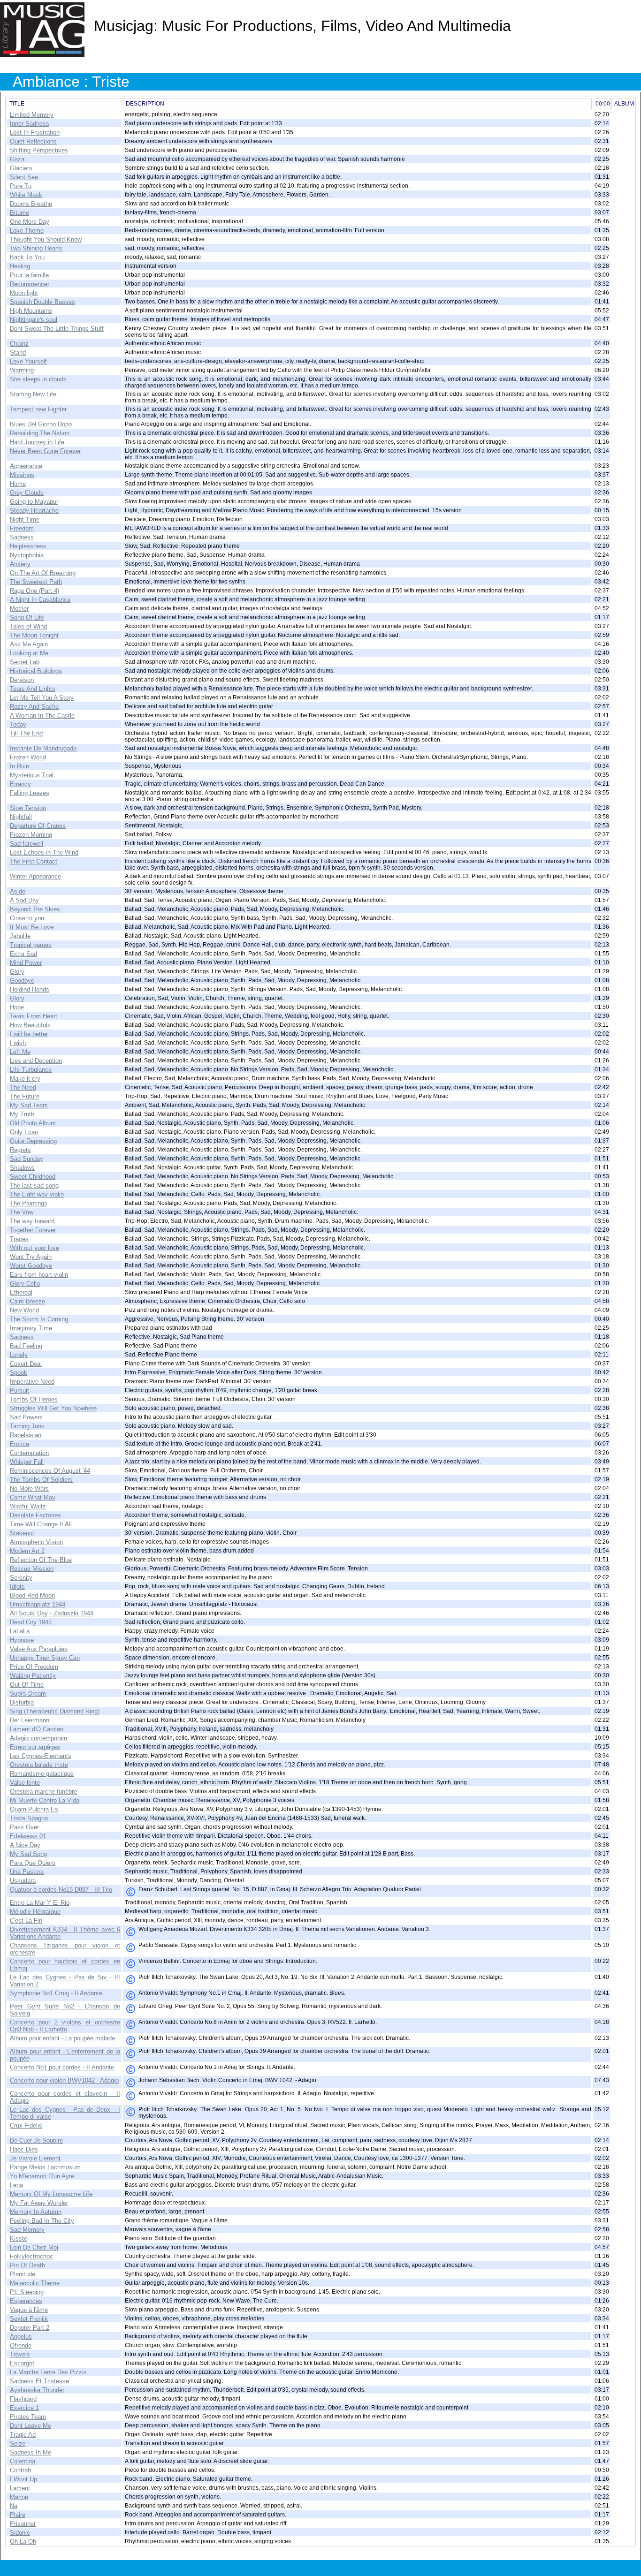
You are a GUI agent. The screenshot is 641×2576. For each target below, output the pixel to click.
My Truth (22, 1114)
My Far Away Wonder (39, 2203)
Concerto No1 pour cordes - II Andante (62, 2067)
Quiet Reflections (33, 141)
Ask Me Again (29, 644)
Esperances (26, 2301)
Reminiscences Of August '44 (50, 1471)
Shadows (22, 1168)
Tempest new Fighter (38, 409)
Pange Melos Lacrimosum (45, 2167)
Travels (20, 2354)
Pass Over (24, 1827)
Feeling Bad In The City (42, 2221)
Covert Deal (26, 1364)
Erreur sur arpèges (35, 1747)
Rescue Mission (32, 1569)
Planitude (23, 2274)
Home (18, 484)
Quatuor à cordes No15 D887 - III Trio (61, 1890)
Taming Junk (27, 1426)
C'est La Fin (26, 1921)
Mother (19, 609)
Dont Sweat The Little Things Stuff (57, 329)
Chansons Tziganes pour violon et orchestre (65, 1949)
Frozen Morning (31, 835)
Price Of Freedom (34, 1667)
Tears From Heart (34, 1016)
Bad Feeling (26, 1346)
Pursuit (19, 1390)
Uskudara (23, 1881)
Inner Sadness (30, 124)
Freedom (22, 528)
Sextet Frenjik (29, 2319)
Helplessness (28, 546)
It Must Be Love (32, 927)
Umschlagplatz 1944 (38, 1604)
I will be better (29, 1034)
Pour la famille (29, 275)
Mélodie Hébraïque (35, 1912)
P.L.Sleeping (27, 2292)
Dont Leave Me (31, 2426)
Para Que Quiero (33, 1863)
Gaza (17, 159)
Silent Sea (24, 177)
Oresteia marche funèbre (43, 1792)
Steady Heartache (34, 511)
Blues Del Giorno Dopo (41, 424)
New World (24, 1310)
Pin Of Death (27, 2265)
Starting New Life (33, 394)
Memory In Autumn (36, 2212)
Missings (22, 475)
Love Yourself (28, 361)
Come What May (33, 1497)
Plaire (18, 2515)
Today (18, 724)
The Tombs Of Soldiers (41, 1480)
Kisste (19, 2239)
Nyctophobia (27, 555)
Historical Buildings (36, 671)
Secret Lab (25, 662)
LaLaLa (20, 1631)
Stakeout (22, 1533)
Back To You (27, 257)
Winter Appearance (35, 876)
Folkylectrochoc (31, 2256)
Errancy (20, 784)
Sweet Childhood (33, 1177)
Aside (18, 891)
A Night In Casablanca (40, 600)
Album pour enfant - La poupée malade (62, 2038)
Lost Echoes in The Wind (44, 852)
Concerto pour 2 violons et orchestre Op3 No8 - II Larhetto (65, 2026)
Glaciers (21, 168)
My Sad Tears (29, 1105)
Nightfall (21, 817)
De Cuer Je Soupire (36, 2140)
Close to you (27, 918)
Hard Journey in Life (37, 442)
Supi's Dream (28, 1693)
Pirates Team (28, 2417)
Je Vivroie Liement (35, 2158)
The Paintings (29, 1203)
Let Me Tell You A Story (42, 698)
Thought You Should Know (46, 239)
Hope (17, 1007)
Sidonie (20, 2533)
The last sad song (34, 1186)
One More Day (30, 222)
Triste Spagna (29, 1818)
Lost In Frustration (35, 133)
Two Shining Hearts (36, 248)
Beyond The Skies (35, 909)
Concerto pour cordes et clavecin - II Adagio (65, 2097)
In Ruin (19, 766)
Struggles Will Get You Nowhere (53, 1408)
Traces (19, 1239)
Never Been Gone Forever (45, 451)
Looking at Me (29, 653)
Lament (20, 2488)
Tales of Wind (28, 626)
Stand (18, 352)
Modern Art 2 (27, 1551)
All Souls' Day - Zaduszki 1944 (52, 1613)
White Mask (26, 195)
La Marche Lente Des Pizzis (48, 2372)
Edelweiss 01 (28, 1836)
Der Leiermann (30, 1720)
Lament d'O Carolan (37, 1729)
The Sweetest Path (36, 582)
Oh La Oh (23, 2542)
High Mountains (31, 311)
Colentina (23, 2461)
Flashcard (23, 2399)
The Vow (22, 1212)
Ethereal (21, 1292)
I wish (18, 1043)
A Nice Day (25, 1845)
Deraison (22, 680)
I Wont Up (23, 2479)
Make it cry (25, 1079)
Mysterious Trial (32, 775)
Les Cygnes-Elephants (41, 1756)
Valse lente (25, 1783)
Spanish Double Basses (42, 302)
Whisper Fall (27, 1462)
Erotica (19, 1444)
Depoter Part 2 (30, 2328)
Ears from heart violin (39, 1275)
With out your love (34, 1248)
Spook (19, 1373)
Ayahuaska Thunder (37, 2390)
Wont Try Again (31, 1257)
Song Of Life (27, 617)
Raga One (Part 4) (34, 591)
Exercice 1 (24, 2408)
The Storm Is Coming (39, 1319)
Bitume (19, 213)
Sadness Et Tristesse (39, 2381)
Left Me (20, 1052)
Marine (19, 2497)
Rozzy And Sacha (34, 707)
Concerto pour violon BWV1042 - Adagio (64, 2080)
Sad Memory (27, 2230)
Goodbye (22, 981)
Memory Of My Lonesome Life (51, 2194)
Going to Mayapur (34, 502)
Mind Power (26, 963)
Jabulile (20, 936)
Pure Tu (21, 186)
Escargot (22, 2363)
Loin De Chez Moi (34, 2247)
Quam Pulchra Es (34, 1809)
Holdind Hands (30, 989)
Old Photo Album (33, 1123)
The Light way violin (37, 1194)
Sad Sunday (27, 1159)
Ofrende (21, 2345)
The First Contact (34, 861)
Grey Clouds (27, 493)
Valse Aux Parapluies (39, 1649)
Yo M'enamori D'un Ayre (42, 2176)
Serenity (21, 1578)
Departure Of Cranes (38, 826)
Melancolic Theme (35, 2283)
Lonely (19, 1355)
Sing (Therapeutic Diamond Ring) (55, 1711)
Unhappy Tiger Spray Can (45, 1658)
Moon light (24, 293)
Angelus (21, 2337)
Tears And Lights (33, 689)
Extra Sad (23, 954)
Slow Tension (28, 808)
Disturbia (22, 1702)
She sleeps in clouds (38, 379)
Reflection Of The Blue (41, 1560)
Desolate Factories (35, 1515)
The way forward (32, 1221)
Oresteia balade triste (39, 1765)
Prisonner (23, 2524)
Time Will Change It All (41, 1524)
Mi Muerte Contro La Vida (45, 1800)
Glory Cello (25, 1284)
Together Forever (33, 1230)
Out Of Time (27, 1685)
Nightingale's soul (34, 320)
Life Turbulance (31, 1070)
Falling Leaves (30, 793)
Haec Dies (24, 2149)
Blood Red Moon (32, 1595)
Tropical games (31, 945)
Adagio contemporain (38, 1738)
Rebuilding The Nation (40, 433)
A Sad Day (24, 900)
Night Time (25, 519)
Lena (16, 2185)
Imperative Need (32, 1382)
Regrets (20, 1150)
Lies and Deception (36, 1061)
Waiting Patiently (33, 1676)
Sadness (22, 537)
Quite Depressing (33, 1141)
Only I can (24, 1132)
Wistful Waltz (28, 1506)
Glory (17, 972)
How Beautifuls (30, 1025)
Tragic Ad (23, 2435)
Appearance (26, 466)
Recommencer (30, 284)
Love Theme (27, 231)
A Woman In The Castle (42, 716)
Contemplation (29, 1453)
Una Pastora (27, 1872)
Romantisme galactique (42, 1774)
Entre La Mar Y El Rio (40, 1903)
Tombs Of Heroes (34, 1399)
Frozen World (28, 757)
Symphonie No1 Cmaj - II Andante (56, 1993)
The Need (23, 1087)
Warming (22, 370)
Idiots (17, 1587)
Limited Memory (32, 115)
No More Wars (29, 1489)
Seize (18, 2443)
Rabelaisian (26, 1435)
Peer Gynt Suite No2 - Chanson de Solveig (65, 2010)
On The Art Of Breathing (43, 573)
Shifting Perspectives (39, 150)
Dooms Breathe (31, 204)
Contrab (20, 2470)
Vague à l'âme (29, 2310)
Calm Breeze (27, 1301)
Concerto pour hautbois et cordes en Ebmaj (65, 1965)
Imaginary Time (31, 1328)
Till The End (26, 733)
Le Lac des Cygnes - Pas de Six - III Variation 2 (65, 1981)
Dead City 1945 (31, 1622)
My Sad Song (28, 1854)
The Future (25, 1096)
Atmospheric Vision (36, 1542)
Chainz (19, 344)
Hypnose (22, 1640)
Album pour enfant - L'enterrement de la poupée (65, 2055)
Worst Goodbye (31, 1266)
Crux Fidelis (26, 2125)
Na (14, 2506)
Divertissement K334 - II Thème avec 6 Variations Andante (65, 1933)
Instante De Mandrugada (43, 748)
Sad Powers (26, 1417)
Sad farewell (27, 844)
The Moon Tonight (34, 635)
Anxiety (20, 564)
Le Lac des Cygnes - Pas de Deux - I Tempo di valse (65, 2113)
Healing (20, 266)
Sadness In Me (31, 2452)
